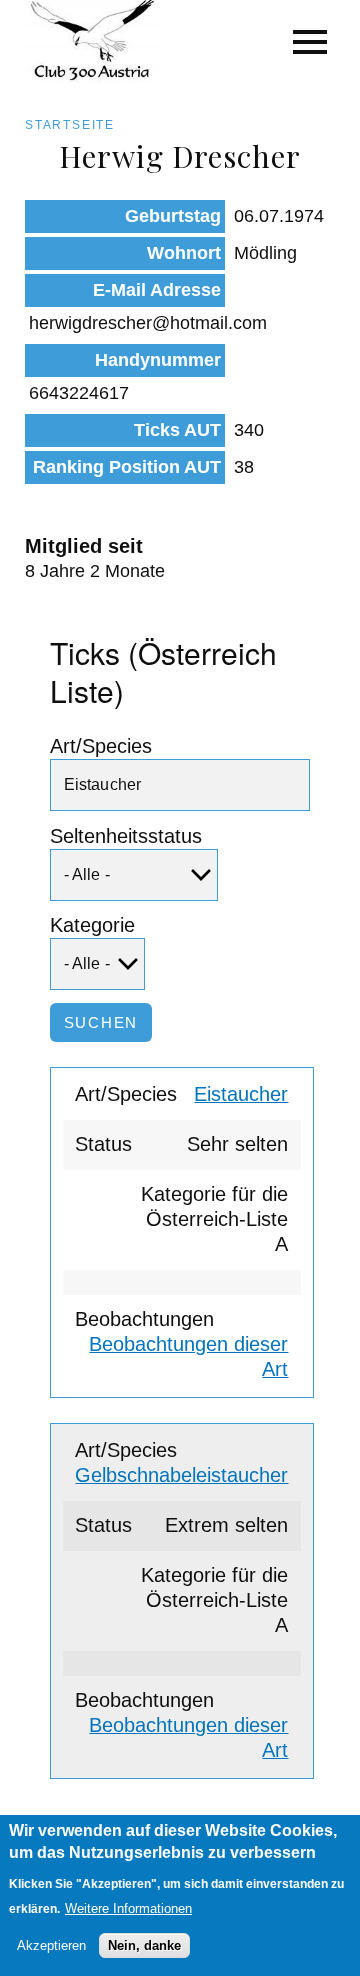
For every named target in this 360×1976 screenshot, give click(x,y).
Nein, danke (144, 1945)
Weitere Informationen (128, 1908)
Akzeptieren (51, 1945)
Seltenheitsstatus (126, 836)
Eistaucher (241, 1094)
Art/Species (101, 746)
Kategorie (92, 925)
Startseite (70, 125)
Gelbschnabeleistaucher (181, 1475)
